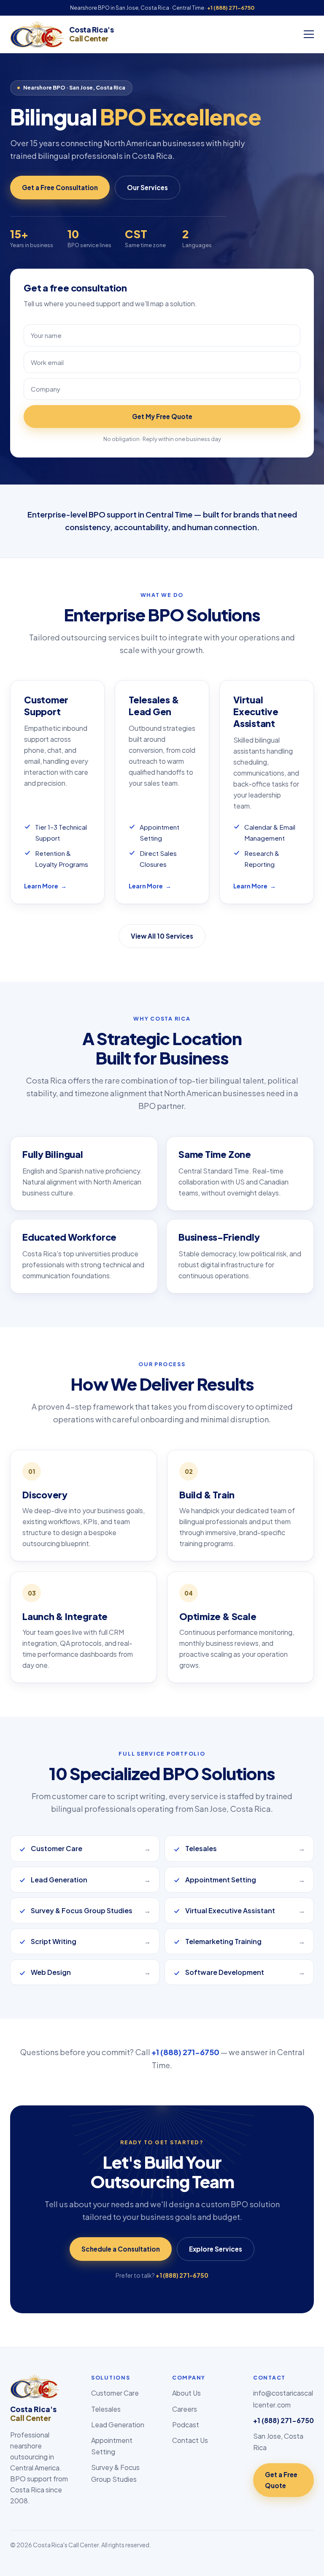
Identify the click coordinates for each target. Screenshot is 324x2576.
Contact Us (190, 2440)
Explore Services (216, 2249)
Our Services (147, 187)
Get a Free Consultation (60, 187)
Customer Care (115, 2393)
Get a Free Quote (281, 2480)
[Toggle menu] (309, 34)
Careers (185, 2409)
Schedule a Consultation (121, 2249)
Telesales (106, 2409)
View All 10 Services (162, 936)
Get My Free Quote (162, 416)
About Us (186, 2393)
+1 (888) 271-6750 (231, 8)
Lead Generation (118, 2425)
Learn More (45, 886)
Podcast (186, 2425)
